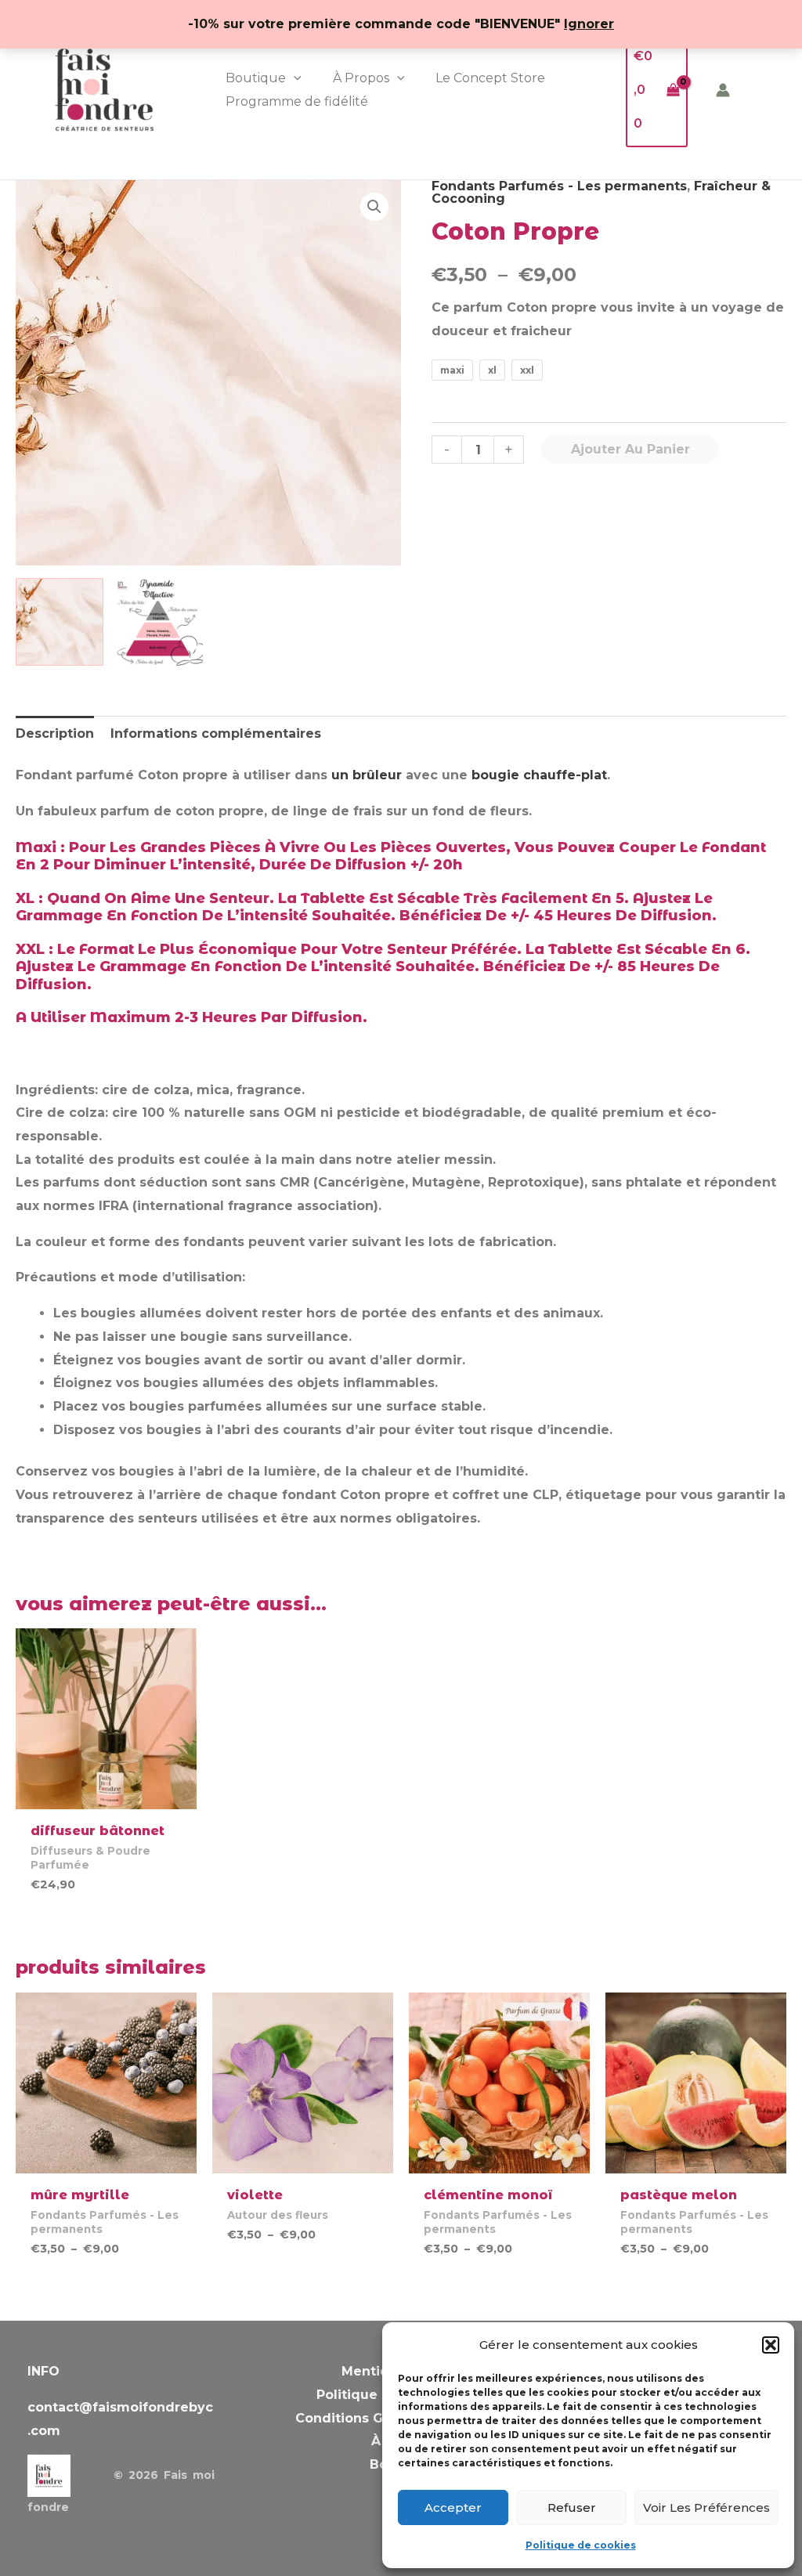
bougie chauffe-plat (537, 775)
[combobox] (609, 319)
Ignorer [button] (589, 24)
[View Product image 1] (60, 622)
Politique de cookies (581, 2545)
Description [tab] (55, 733)
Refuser (572, 2507)
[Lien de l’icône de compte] (723, 90)
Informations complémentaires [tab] (216, 733)
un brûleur (367, 775)
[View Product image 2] (159, 622)
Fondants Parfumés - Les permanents (559, 186)
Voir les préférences (706, 2507)
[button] (771, 2345)
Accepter (453, 2507)
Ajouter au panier (630, 449)
